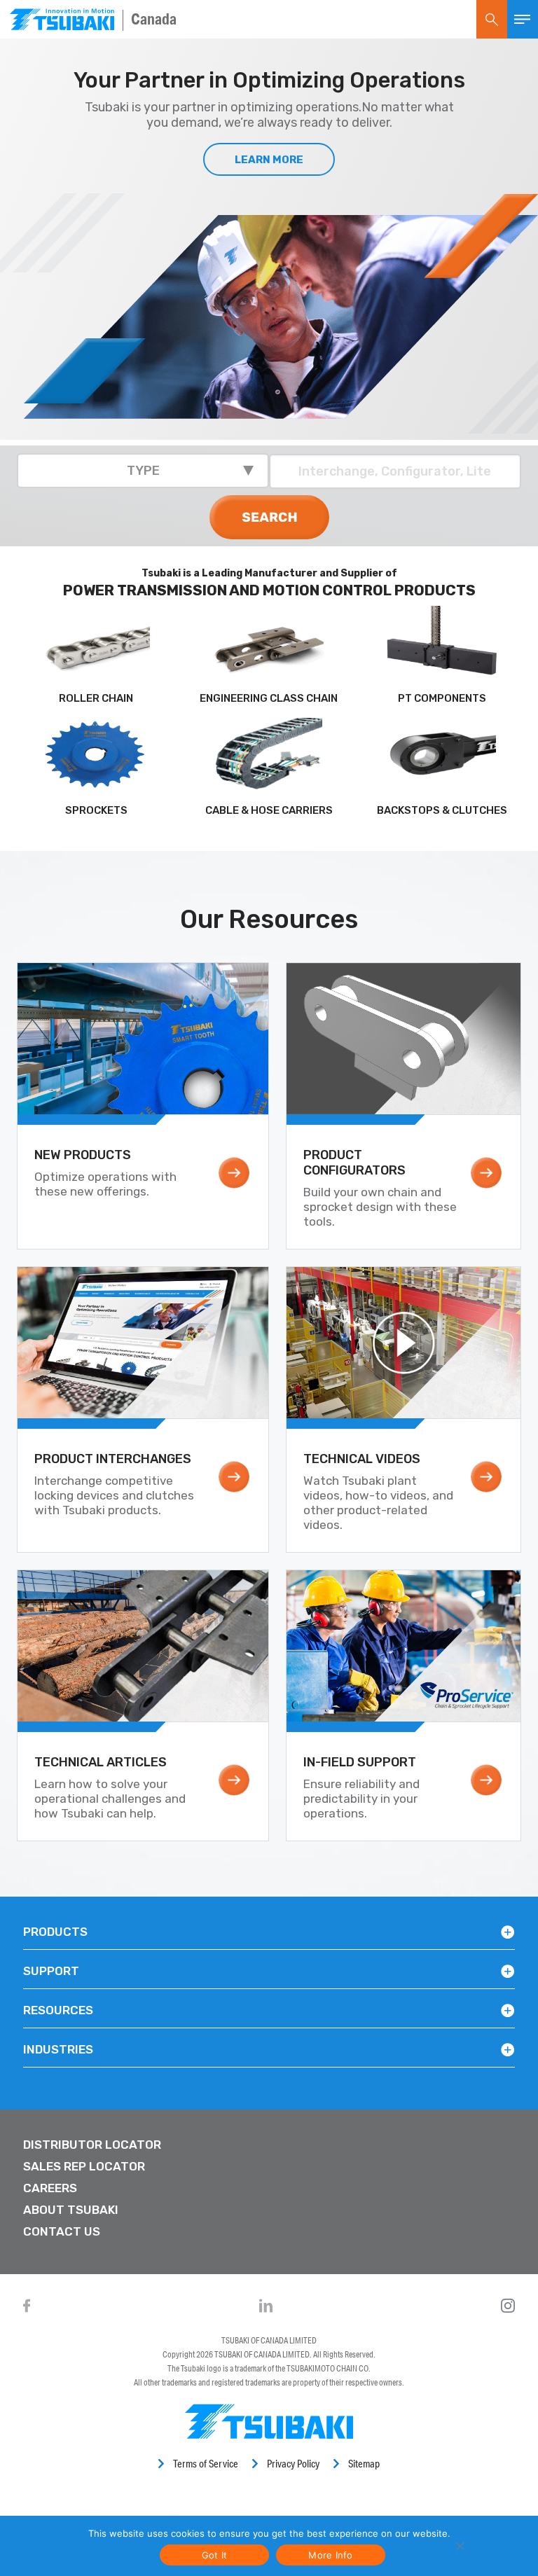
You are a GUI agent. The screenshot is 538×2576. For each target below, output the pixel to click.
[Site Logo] (62, 19)
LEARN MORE (269, 160)
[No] (459, 2546)
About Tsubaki (71, 2210)
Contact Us (62, 2231)
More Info (330, 2555)
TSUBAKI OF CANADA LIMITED (269, 2340)
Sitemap (364, 2464)
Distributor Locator (92, 2145)
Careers (50, 2188)
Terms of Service (206, 2464)
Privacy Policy (293, 2464)
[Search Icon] (492, 19)
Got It (215, 2555)
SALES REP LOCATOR (84, 2166)
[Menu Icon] (523, 19)
